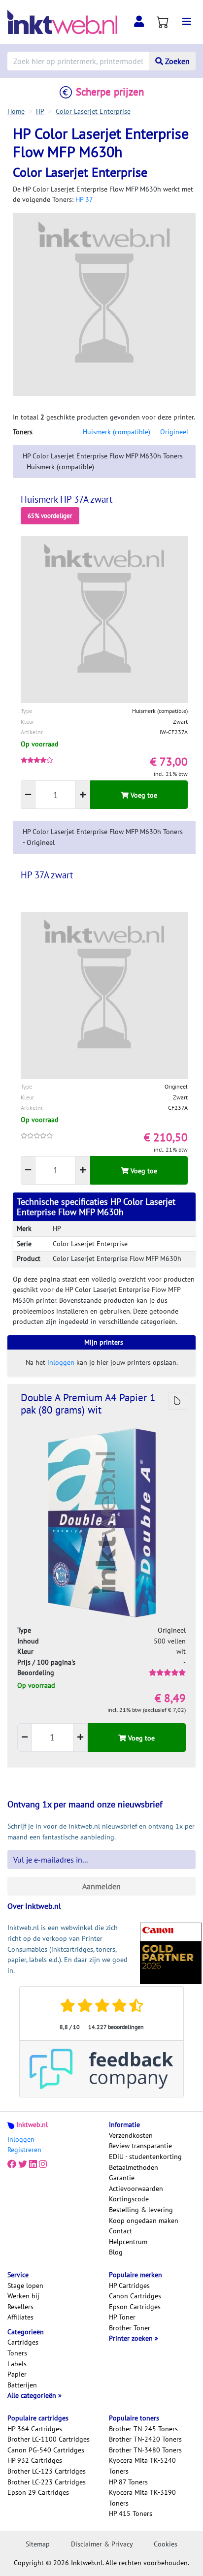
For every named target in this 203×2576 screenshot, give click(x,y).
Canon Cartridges (135, 2296)
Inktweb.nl (32, 2125)
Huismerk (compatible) (117, 432)
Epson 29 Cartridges (38, 2492)
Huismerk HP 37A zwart (67, 499)
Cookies (166, 2544)
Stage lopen (25, 2286)
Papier (17, 2374)
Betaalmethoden (134, 2167)
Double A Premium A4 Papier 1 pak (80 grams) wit (88, 1404)
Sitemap (38, 2544)
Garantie (122, 2178)
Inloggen (21, 2139)
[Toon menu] (187, 22)
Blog (116, 2252)
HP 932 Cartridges (35, 2460)
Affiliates (20, 2317)
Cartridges (23, 2342)
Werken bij (23, 2296)
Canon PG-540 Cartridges (46, 2450)
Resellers (20, 2307)
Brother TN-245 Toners (143, 2429)
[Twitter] (23, 2164)
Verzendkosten (131, 2135)
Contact (120, 2231)
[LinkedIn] (33, 2164)
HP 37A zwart (47, 875)
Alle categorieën (33, 2395)
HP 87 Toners (128, 2482)
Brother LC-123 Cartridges (47, 2471)
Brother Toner (130, 2328)
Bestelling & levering (141, 2210)
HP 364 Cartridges (35, 2429)
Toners (17, 2353)
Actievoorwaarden (136, 2189)
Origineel (174, 432)
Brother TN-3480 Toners (145, 2450)
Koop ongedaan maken (144, 2221)
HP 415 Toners (131, 2513)
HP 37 (84, 199)
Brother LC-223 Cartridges (47, 2482)
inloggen (61, 1362)
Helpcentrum (128, 2242)
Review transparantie (140, 2146)
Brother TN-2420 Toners (145, 2439)
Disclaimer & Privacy (102, 2544)
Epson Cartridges (135, 2307)
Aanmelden (101, 1886)
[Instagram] (43, 2164)
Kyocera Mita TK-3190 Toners (142, 2498)
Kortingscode (129, 2199)
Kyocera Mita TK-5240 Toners (142, 2466)
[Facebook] (12, 2164)
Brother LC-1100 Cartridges (49, 2439)
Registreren (24, 2150)
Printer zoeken (132, 2338)
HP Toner (122, 2317)
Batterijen (22, 2385)
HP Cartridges (129, 2286)
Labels (17, 2364)
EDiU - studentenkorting (145, 2157)
